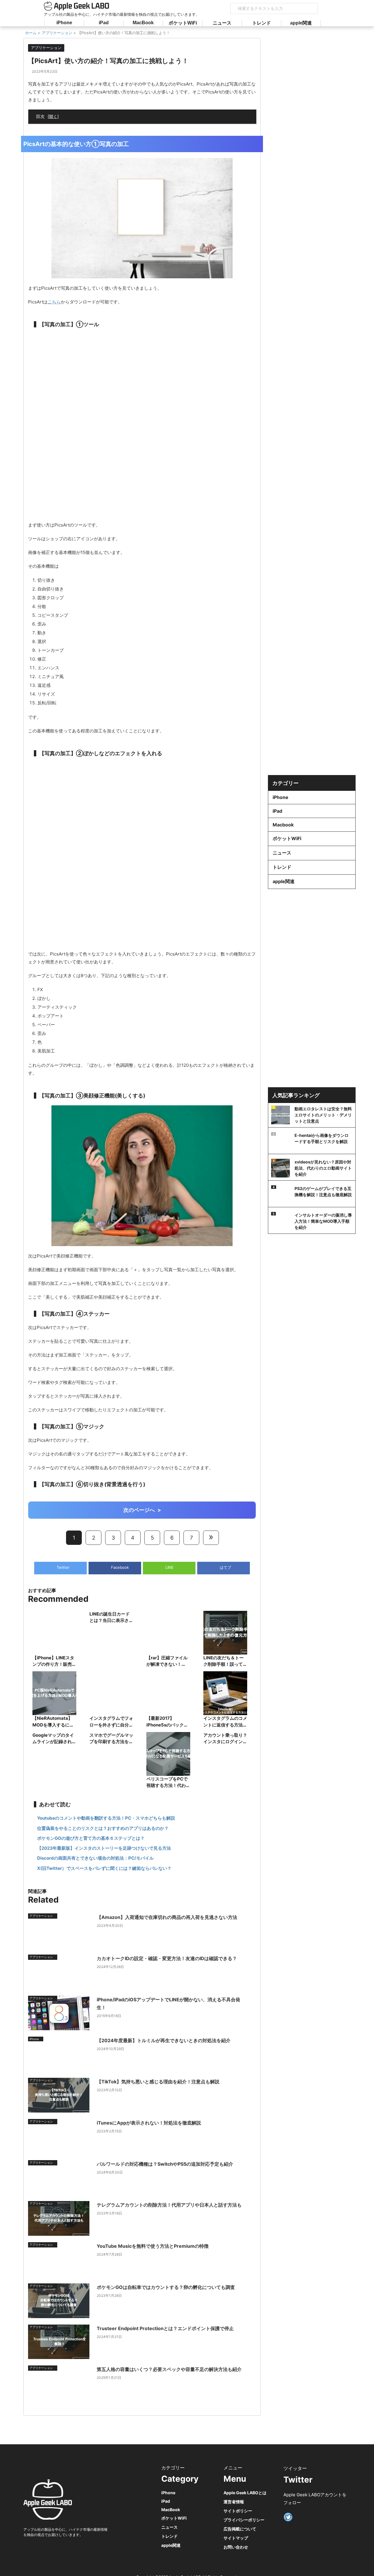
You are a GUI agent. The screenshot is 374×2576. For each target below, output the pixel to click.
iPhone (64, 23)
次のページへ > (142, 1510)
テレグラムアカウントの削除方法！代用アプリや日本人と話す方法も (169, 2205)
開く (53, 116)
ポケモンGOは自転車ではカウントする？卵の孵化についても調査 (166, 2287)
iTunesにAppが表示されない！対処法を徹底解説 (149, 2123)
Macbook (283, 825)
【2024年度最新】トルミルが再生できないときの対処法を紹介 (164, 2040)
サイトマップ (236, 2538)
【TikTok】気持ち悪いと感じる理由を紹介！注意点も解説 (158, 2082)
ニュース (222, 23)
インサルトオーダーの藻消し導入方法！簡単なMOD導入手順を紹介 (323, 1221)
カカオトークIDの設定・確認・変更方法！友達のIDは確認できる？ (167, 1958)
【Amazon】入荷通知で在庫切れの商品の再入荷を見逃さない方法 (167, 1917)
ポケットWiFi (183, 23)
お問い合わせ (236, 2547)
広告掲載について (240, 2529)
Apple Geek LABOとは (245, 2493)
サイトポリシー (238, 2511)
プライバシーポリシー (244, 2520)
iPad (104, 23)
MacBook (143, 23)
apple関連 (301, 23)
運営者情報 (234, 2502)
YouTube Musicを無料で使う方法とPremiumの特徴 (153, 2246)
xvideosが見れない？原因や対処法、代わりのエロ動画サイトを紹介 (323, 1168)
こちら (54, 302)
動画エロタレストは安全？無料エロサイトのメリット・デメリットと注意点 (323, 1115)
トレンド (262, 23)
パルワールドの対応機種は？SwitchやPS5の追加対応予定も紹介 (165, 2164)
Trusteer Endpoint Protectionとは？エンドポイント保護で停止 (165, 2328)
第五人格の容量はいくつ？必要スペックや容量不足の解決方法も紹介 (169, 2369)
